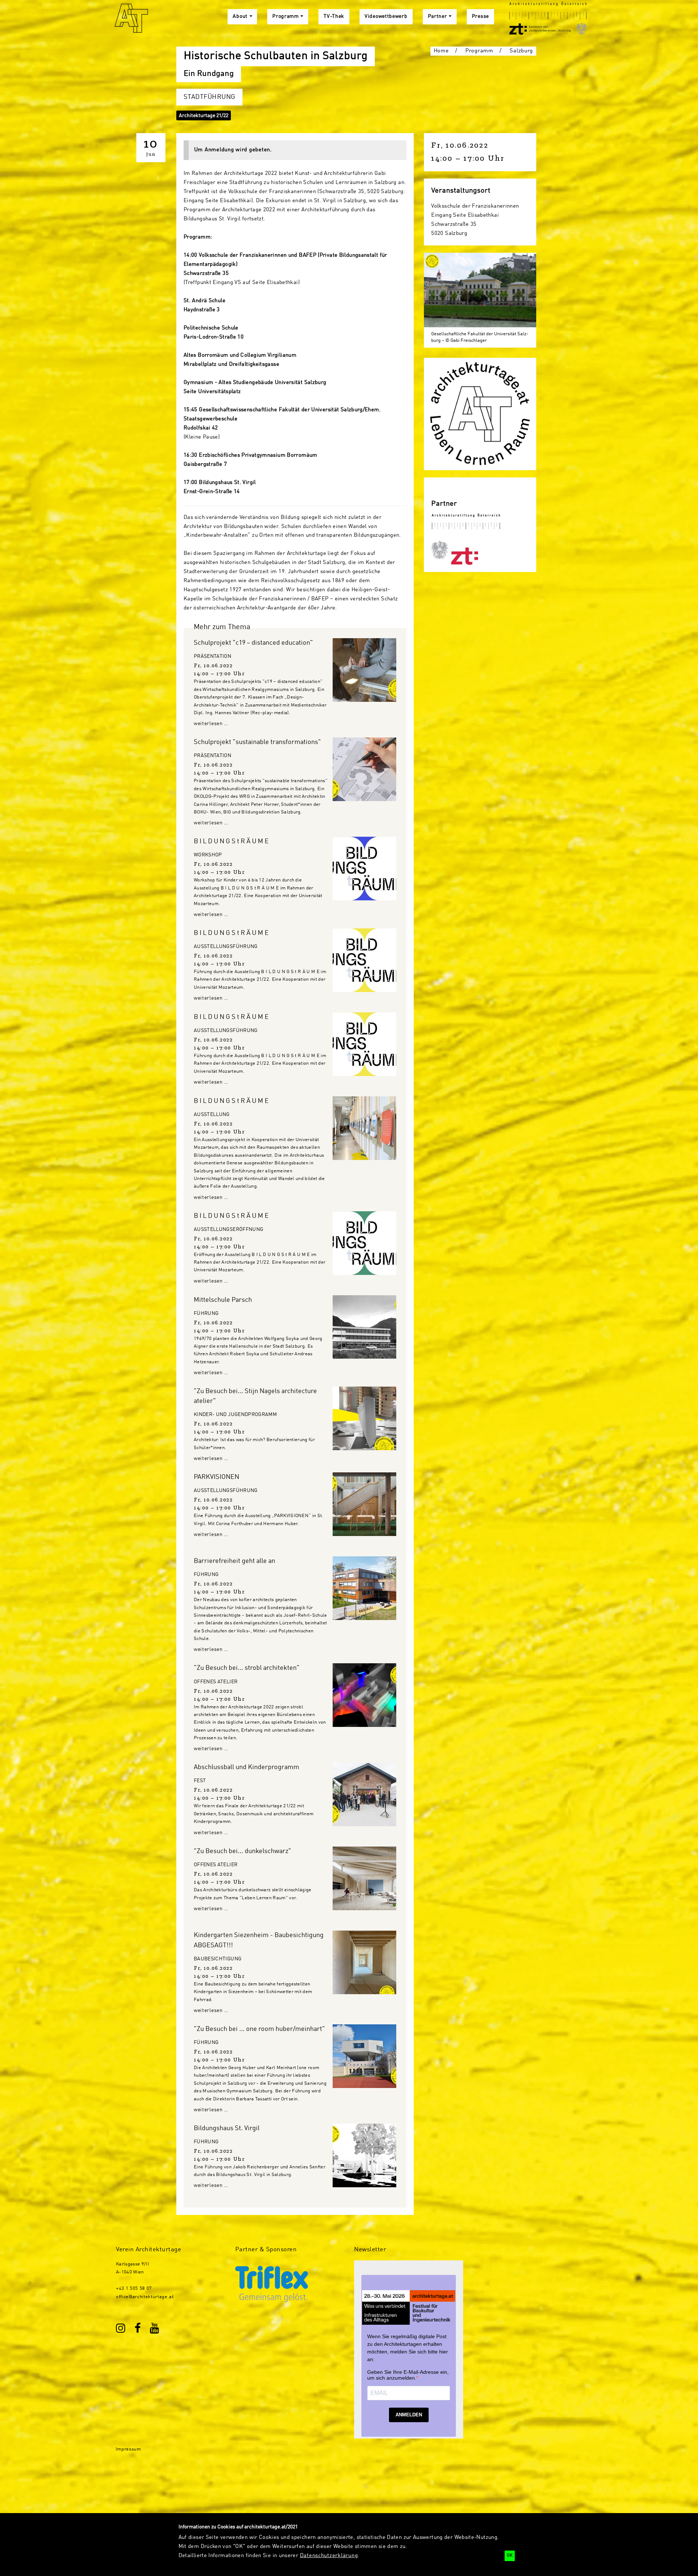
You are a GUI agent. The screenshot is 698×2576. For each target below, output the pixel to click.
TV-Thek (334, 17)
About (240, 17)
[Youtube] (155, 2329)
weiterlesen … (211, 724)
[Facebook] (138, 2329)
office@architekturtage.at (145, 2297)
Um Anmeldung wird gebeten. (233, 150)
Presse (480, 17)
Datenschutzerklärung (329, 2556)
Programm (286, 17)
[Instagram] (121, 2329)
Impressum (128, 2449)
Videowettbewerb (386, 17)
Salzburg (521, 51)
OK (510, 2556)
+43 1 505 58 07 (134, 2289)
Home (441, 51)
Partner (438, 17)
